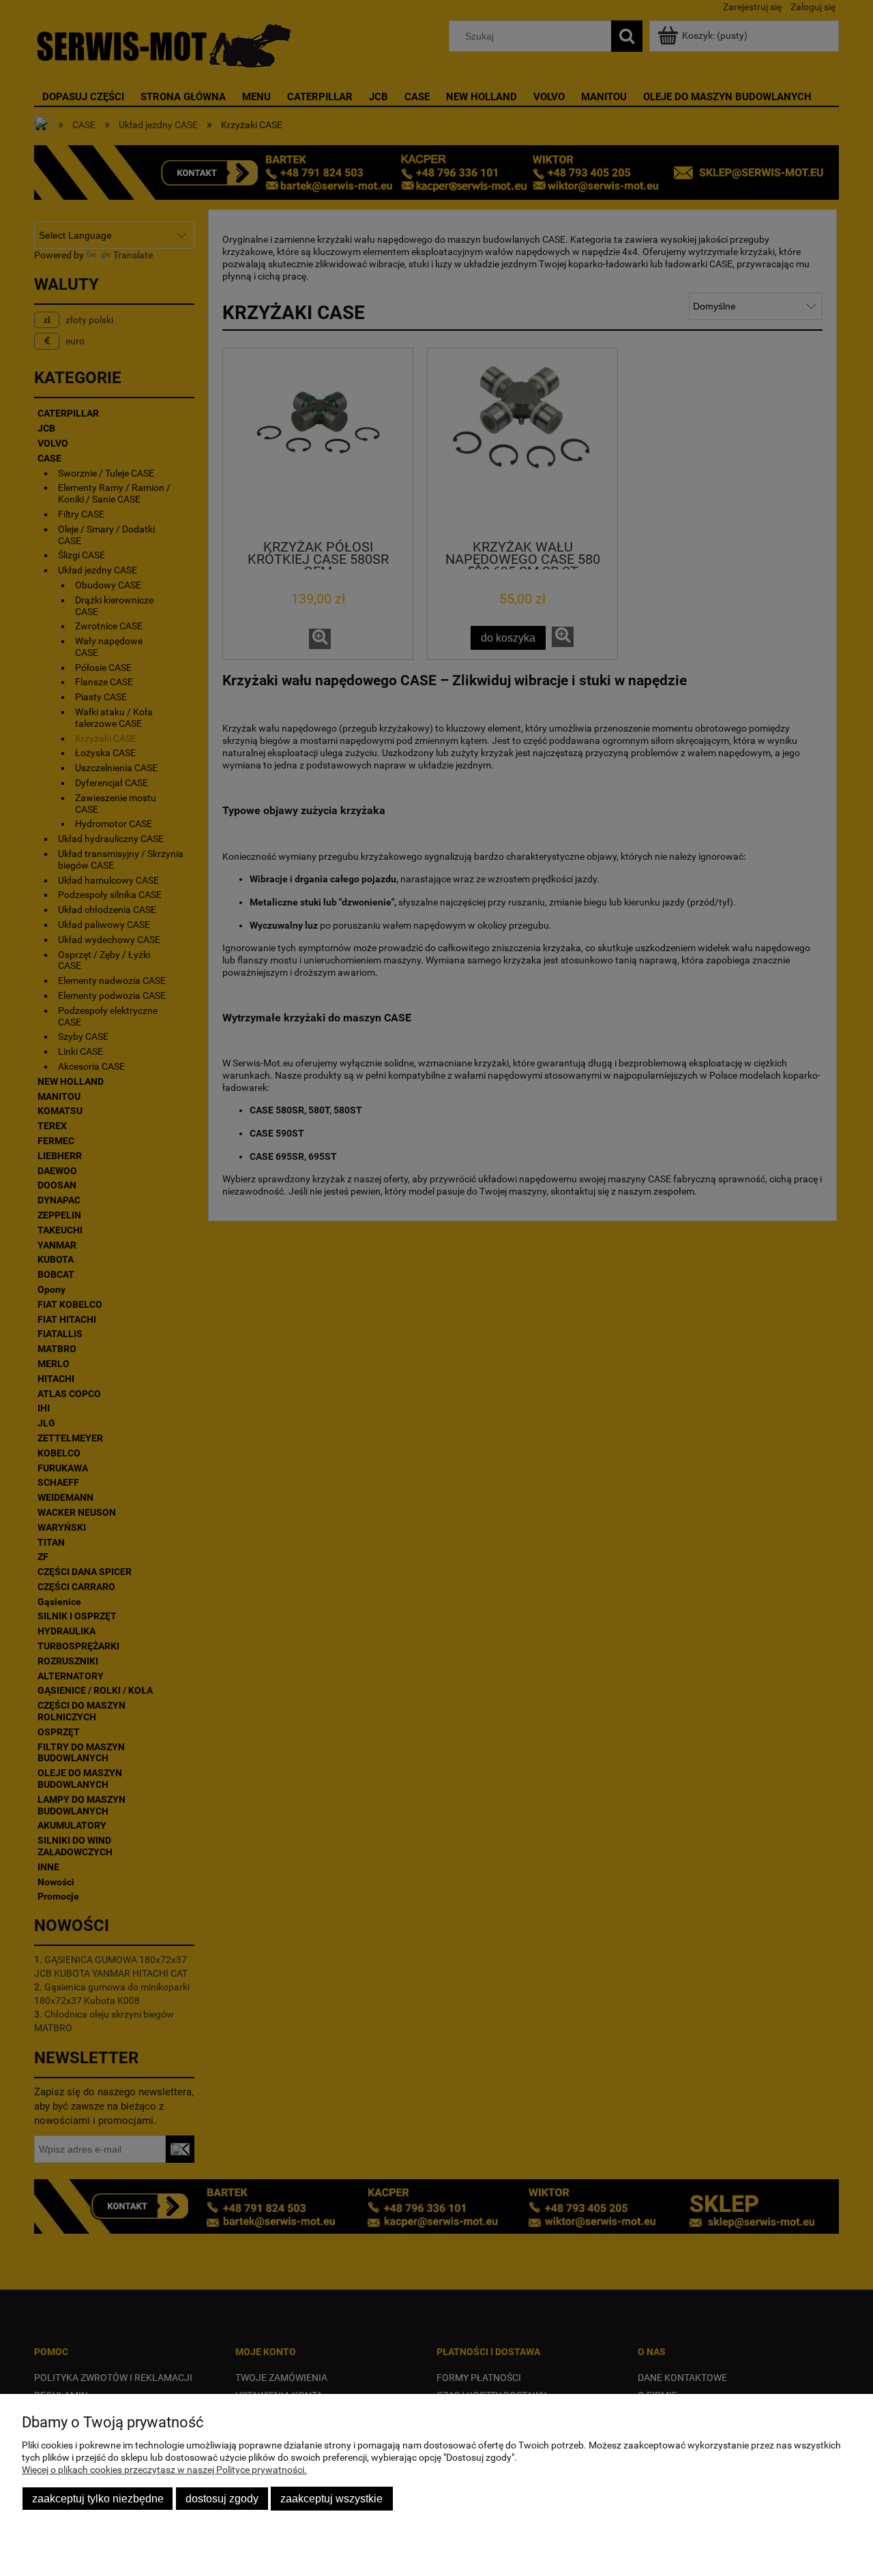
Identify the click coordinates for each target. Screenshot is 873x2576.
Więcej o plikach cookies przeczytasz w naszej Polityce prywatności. (164, 2470)
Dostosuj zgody (222, 2498)
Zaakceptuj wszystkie (331, 2498)
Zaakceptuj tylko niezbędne (98, 2498)
